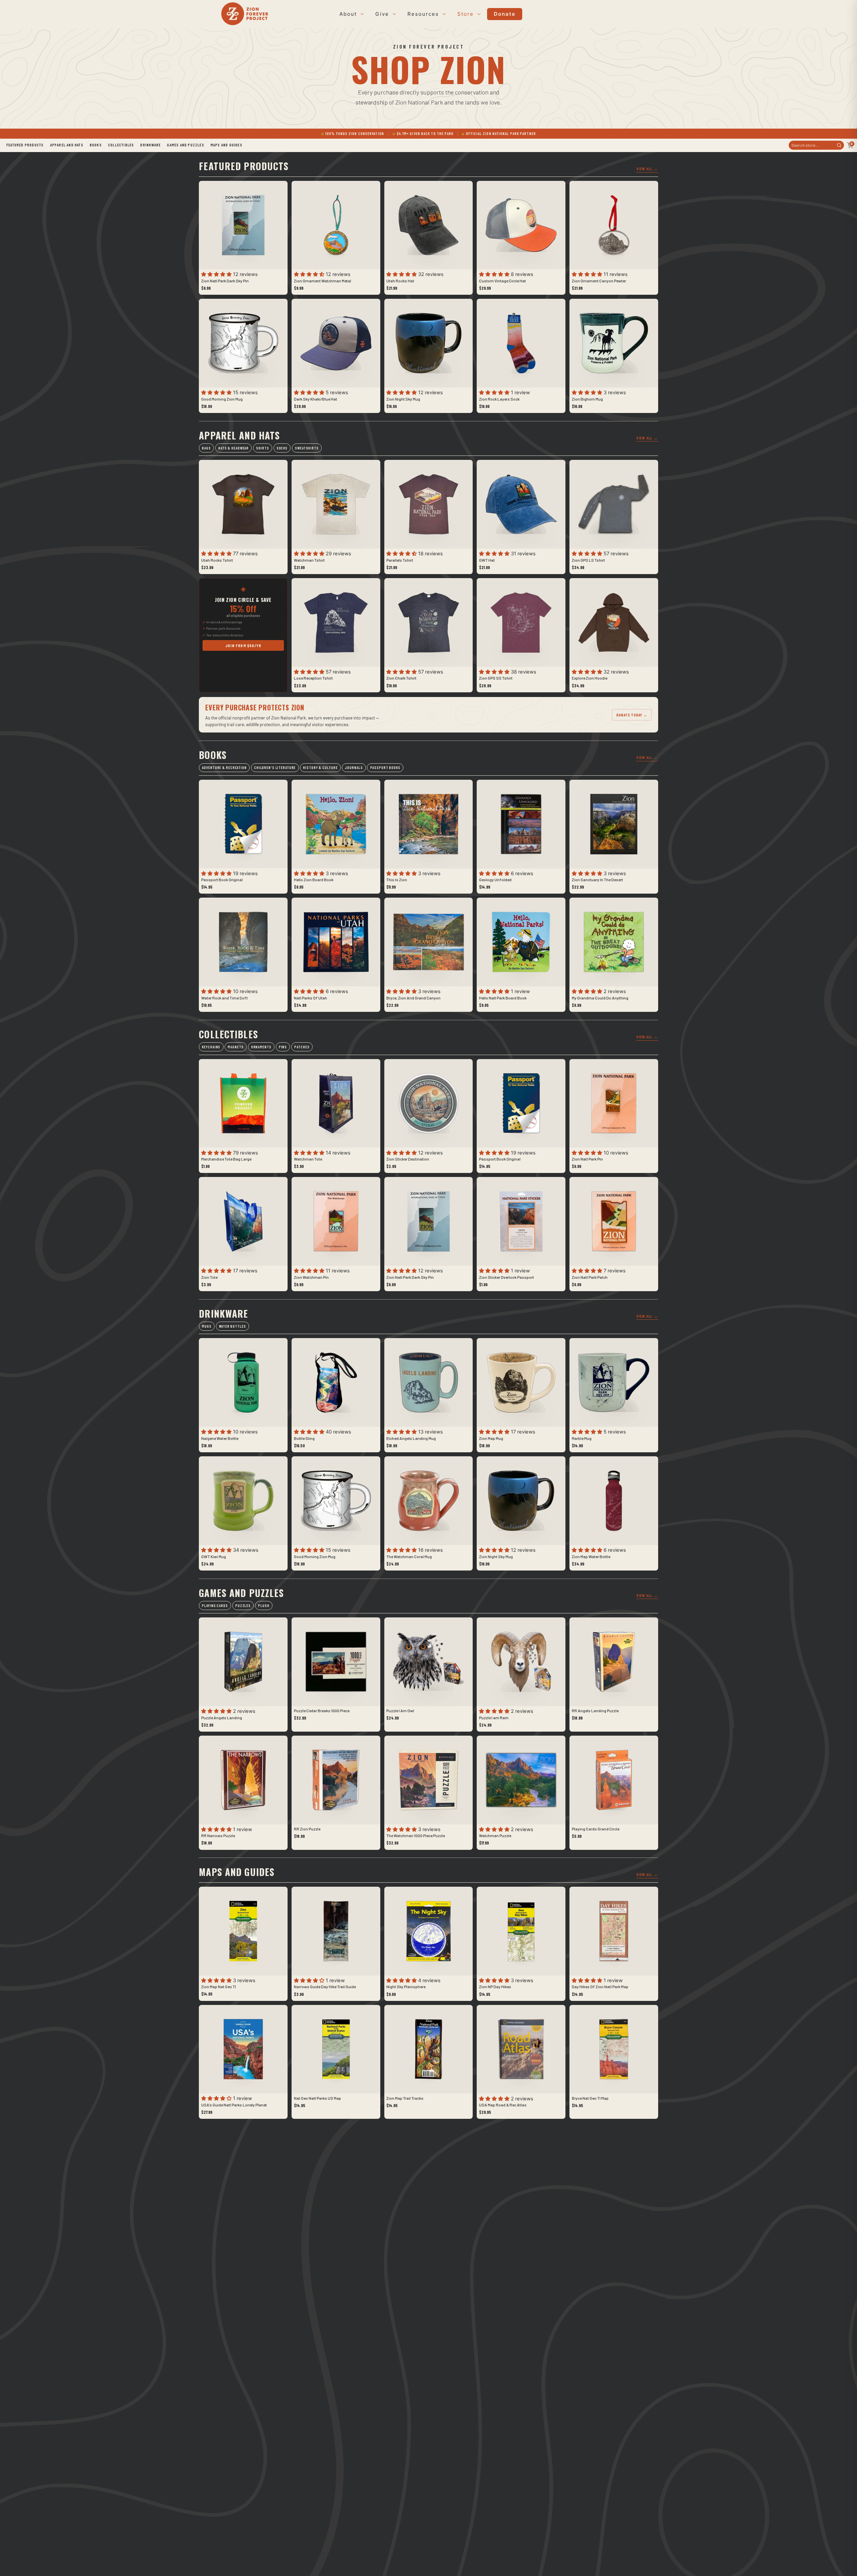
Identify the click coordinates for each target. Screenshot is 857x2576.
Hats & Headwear (233, 448)
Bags (206, 448)
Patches (302, 1047)
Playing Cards (215, 1606)
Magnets (236, 1047)
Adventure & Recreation (224, 768)
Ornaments (261, 1047)
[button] (217, 274)
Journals (354, 768)
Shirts (262, 448)
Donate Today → (632, 715)
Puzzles (243, 1606)
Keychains (211, 1047)
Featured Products (25, 145)
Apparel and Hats (67, 145)
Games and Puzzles (185, 145)
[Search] (839, 145)
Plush (264, 1606)
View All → (647, 168)
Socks (282, 448)
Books (96, 145)
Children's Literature (275, 768)
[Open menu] (361, 14)
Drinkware (150, 145)
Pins (283, 1047)
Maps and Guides (226, 145)
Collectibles (121, 145)
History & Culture (320, 768)
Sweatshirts (307, 448)
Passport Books (385, 768)
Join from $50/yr (243, 645)
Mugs (207, 1326)
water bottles (232, 1326)
